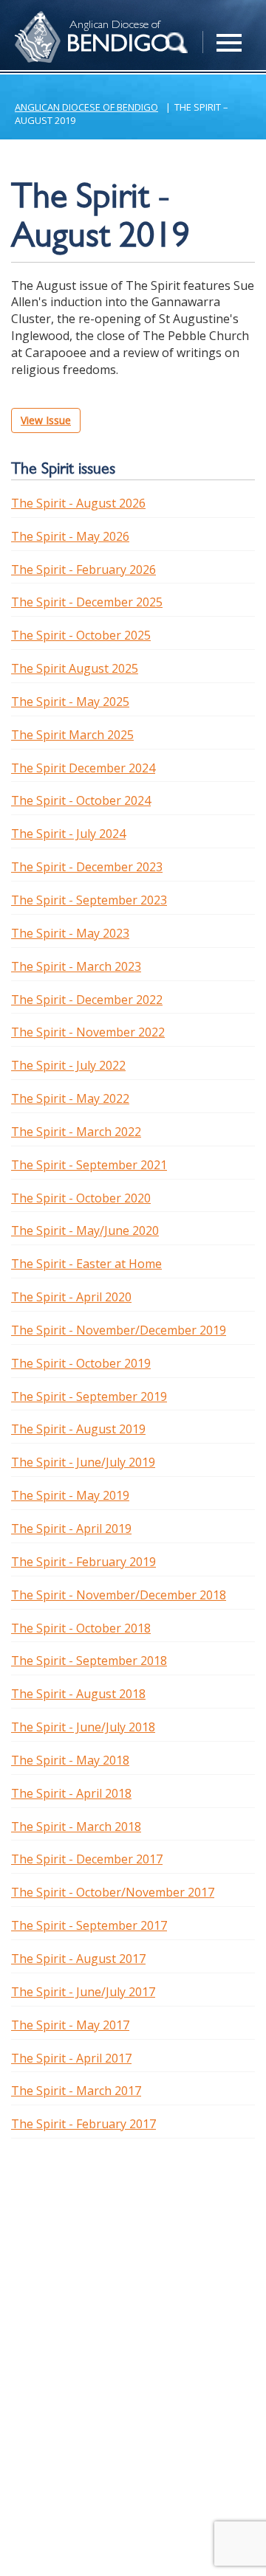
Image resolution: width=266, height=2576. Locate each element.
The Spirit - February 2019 (83, 1562)
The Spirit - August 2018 (78, 1694)
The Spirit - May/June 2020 (85, 1230)
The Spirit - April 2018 (71, 1793)
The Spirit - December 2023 (87, 867)
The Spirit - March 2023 (76, 966)
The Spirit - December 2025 (87, 602)
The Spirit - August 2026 (78, 503)
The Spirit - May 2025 (70, 702)
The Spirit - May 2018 (70, 1760)
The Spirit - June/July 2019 (83, 1462)
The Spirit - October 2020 (81, 1198)
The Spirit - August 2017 (78, 1959)
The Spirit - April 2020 (71, 1297)
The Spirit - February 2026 (83, 569)
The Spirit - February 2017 (83, 2124)
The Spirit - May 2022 (70, 1098)
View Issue (46, 420)
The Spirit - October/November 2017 (113, 1892)
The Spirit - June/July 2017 (83, 1992)
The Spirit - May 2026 (70, 536)
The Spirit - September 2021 (89, 1165)
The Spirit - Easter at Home (86, 1264)
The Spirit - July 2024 (68, 834)
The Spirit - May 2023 (70, 933)
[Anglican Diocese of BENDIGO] (33, 19)
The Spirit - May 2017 (70, 2025)
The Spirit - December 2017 (87, 1859)
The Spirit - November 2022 (88, 1032)
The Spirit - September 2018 (89, 1661)
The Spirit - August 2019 (78, 1429)
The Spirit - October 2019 (81, 1363)
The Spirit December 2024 (83, 768)
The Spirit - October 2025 (81, 635)
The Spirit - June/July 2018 (83, 1727)
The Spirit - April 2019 (71, 1528)
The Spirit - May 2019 (70, 1495)
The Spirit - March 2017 (76, 2091)
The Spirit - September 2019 (89, 1396)
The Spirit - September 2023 (89, 900)
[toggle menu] (229, 35)
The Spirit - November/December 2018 (119, 1595)
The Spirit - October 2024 (81, 800)
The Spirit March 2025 (72, 735)
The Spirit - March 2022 (76, 1132)
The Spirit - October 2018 (81, 1628)
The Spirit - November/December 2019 (119, 1330)
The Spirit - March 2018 (76, 1827)
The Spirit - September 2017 (89, 1925)
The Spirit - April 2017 (71, 2058)
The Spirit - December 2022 (87, 1000)
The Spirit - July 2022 (68, 1065)
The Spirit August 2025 (75, 668)
